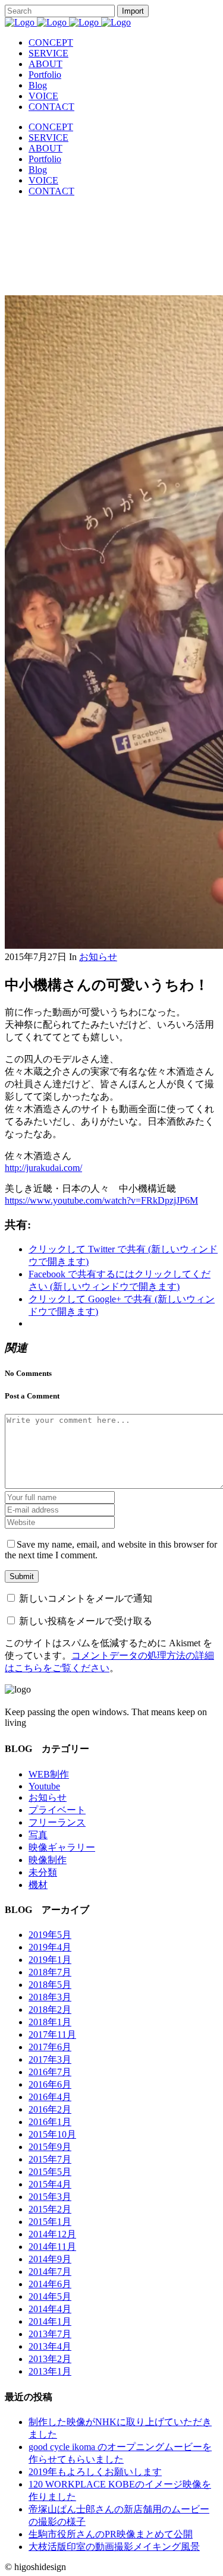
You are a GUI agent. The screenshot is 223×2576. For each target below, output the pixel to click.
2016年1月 (50, 2122)
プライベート (57, 1810)
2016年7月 (50, 2072)
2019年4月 (50, 1947)
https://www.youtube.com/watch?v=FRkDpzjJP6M (101, 1200)
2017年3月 (50, 2059)
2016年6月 (50, 2084)
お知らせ (98, 957)
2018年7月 (50, 1972)
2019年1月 (50, 1960)
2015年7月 (50, 2159)
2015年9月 (50, 2147)
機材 (38, 1885)
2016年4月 (50, 2097)
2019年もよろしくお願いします (95, 2472)
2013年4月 (50, 2346)
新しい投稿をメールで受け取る (86, 1621)
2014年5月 (50, 2296)
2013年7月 (50, 2334)
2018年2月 (50, 2010)
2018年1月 (50, 2022)
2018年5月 (50, 1985)
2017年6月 (50, 2047)
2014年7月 (50, 2272)
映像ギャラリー (62, 1847)
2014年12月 (52, 2234)
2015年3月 (50, 2197)
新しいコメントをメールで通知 (86, 1598)
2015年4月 (50, 2184)
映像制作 (48, 1860)
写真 (38, 1835)
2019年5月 (50, 1935)
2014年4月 (50, 2309)
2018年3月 (50, 1997)
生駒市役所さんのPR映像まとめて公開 (111, 2534)
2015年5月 (50, 2172)
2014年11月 (52, 2247)
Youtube (44, 1786)
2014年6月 (50, 2284)
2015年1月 (50, 2222)
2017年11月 (52, 2034)
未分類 (43, 1872)
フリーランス (57, 1822)
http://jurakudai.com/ (43, 1168)
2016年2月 (50, 2109)
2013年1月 (50, 2371)
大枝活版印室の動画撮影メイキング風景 (114, 2547)
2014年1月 (50, 2321)
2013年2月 (50, 2359)
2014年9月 (50, 2259)
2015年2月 (50, 2209)
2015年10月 (52, 2134)
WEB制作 (49, 1774)
